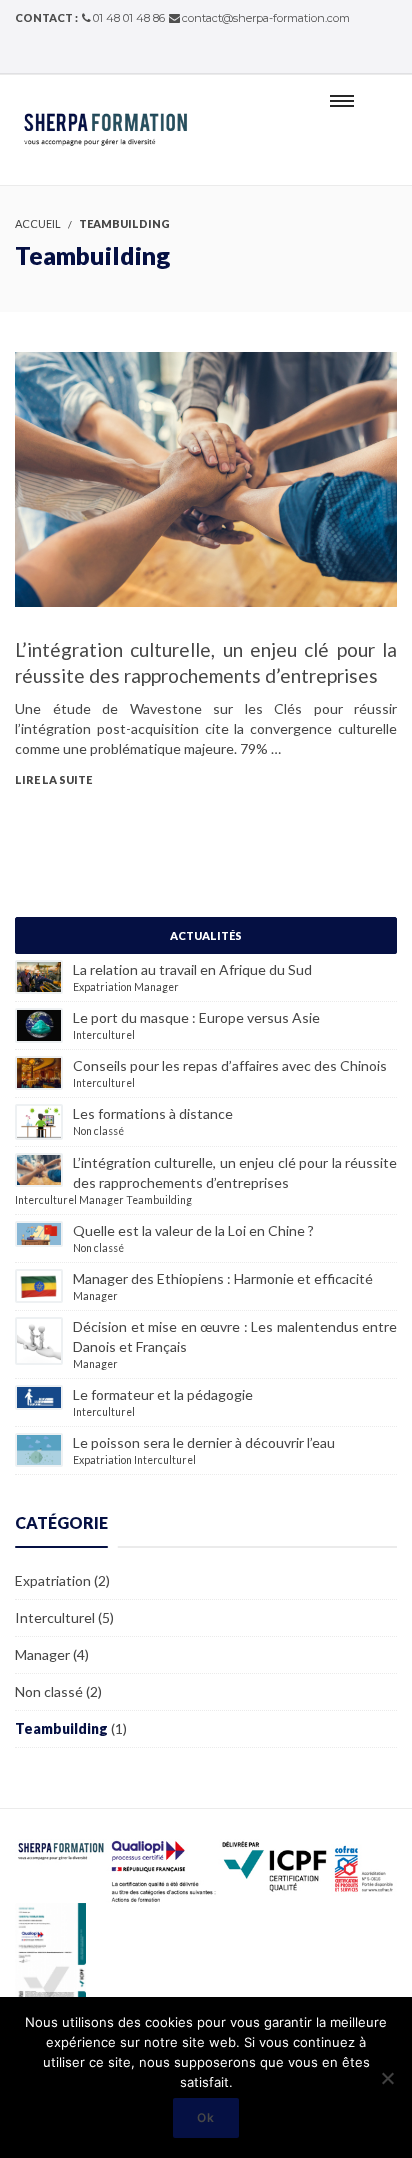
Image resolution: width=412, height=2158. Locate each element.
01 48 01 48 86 (129, 18)
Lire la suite (53, 779)
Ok (206, 2117)
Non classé (98, 1131)
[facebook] (366, 56)
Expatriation (102, 987)
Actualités (206, 935)
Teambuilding (159, 1200)
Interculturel (104, 1035)
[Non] (387, 2078)
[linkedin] (391, 56)
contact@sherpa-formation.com (266, 18)
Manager (156, 987)
